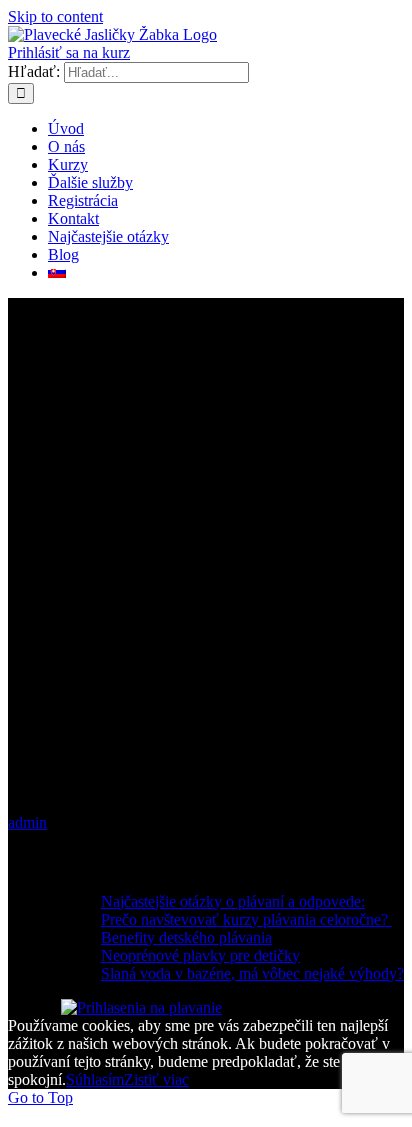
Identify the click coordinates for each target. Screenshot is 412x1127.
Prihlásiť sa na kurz (69, 52)
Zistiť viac (156, 1079)
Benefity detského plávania (186, 937)
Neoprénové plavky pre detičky (200, 955)
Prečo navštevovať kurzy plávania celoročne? (246, 919)
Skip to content (55, 16)
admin (27, 822)
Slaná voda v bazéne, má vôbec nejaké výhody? (252, 973)
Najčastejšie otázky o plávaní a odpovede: (233, 901)
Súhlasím (95, 1079)
